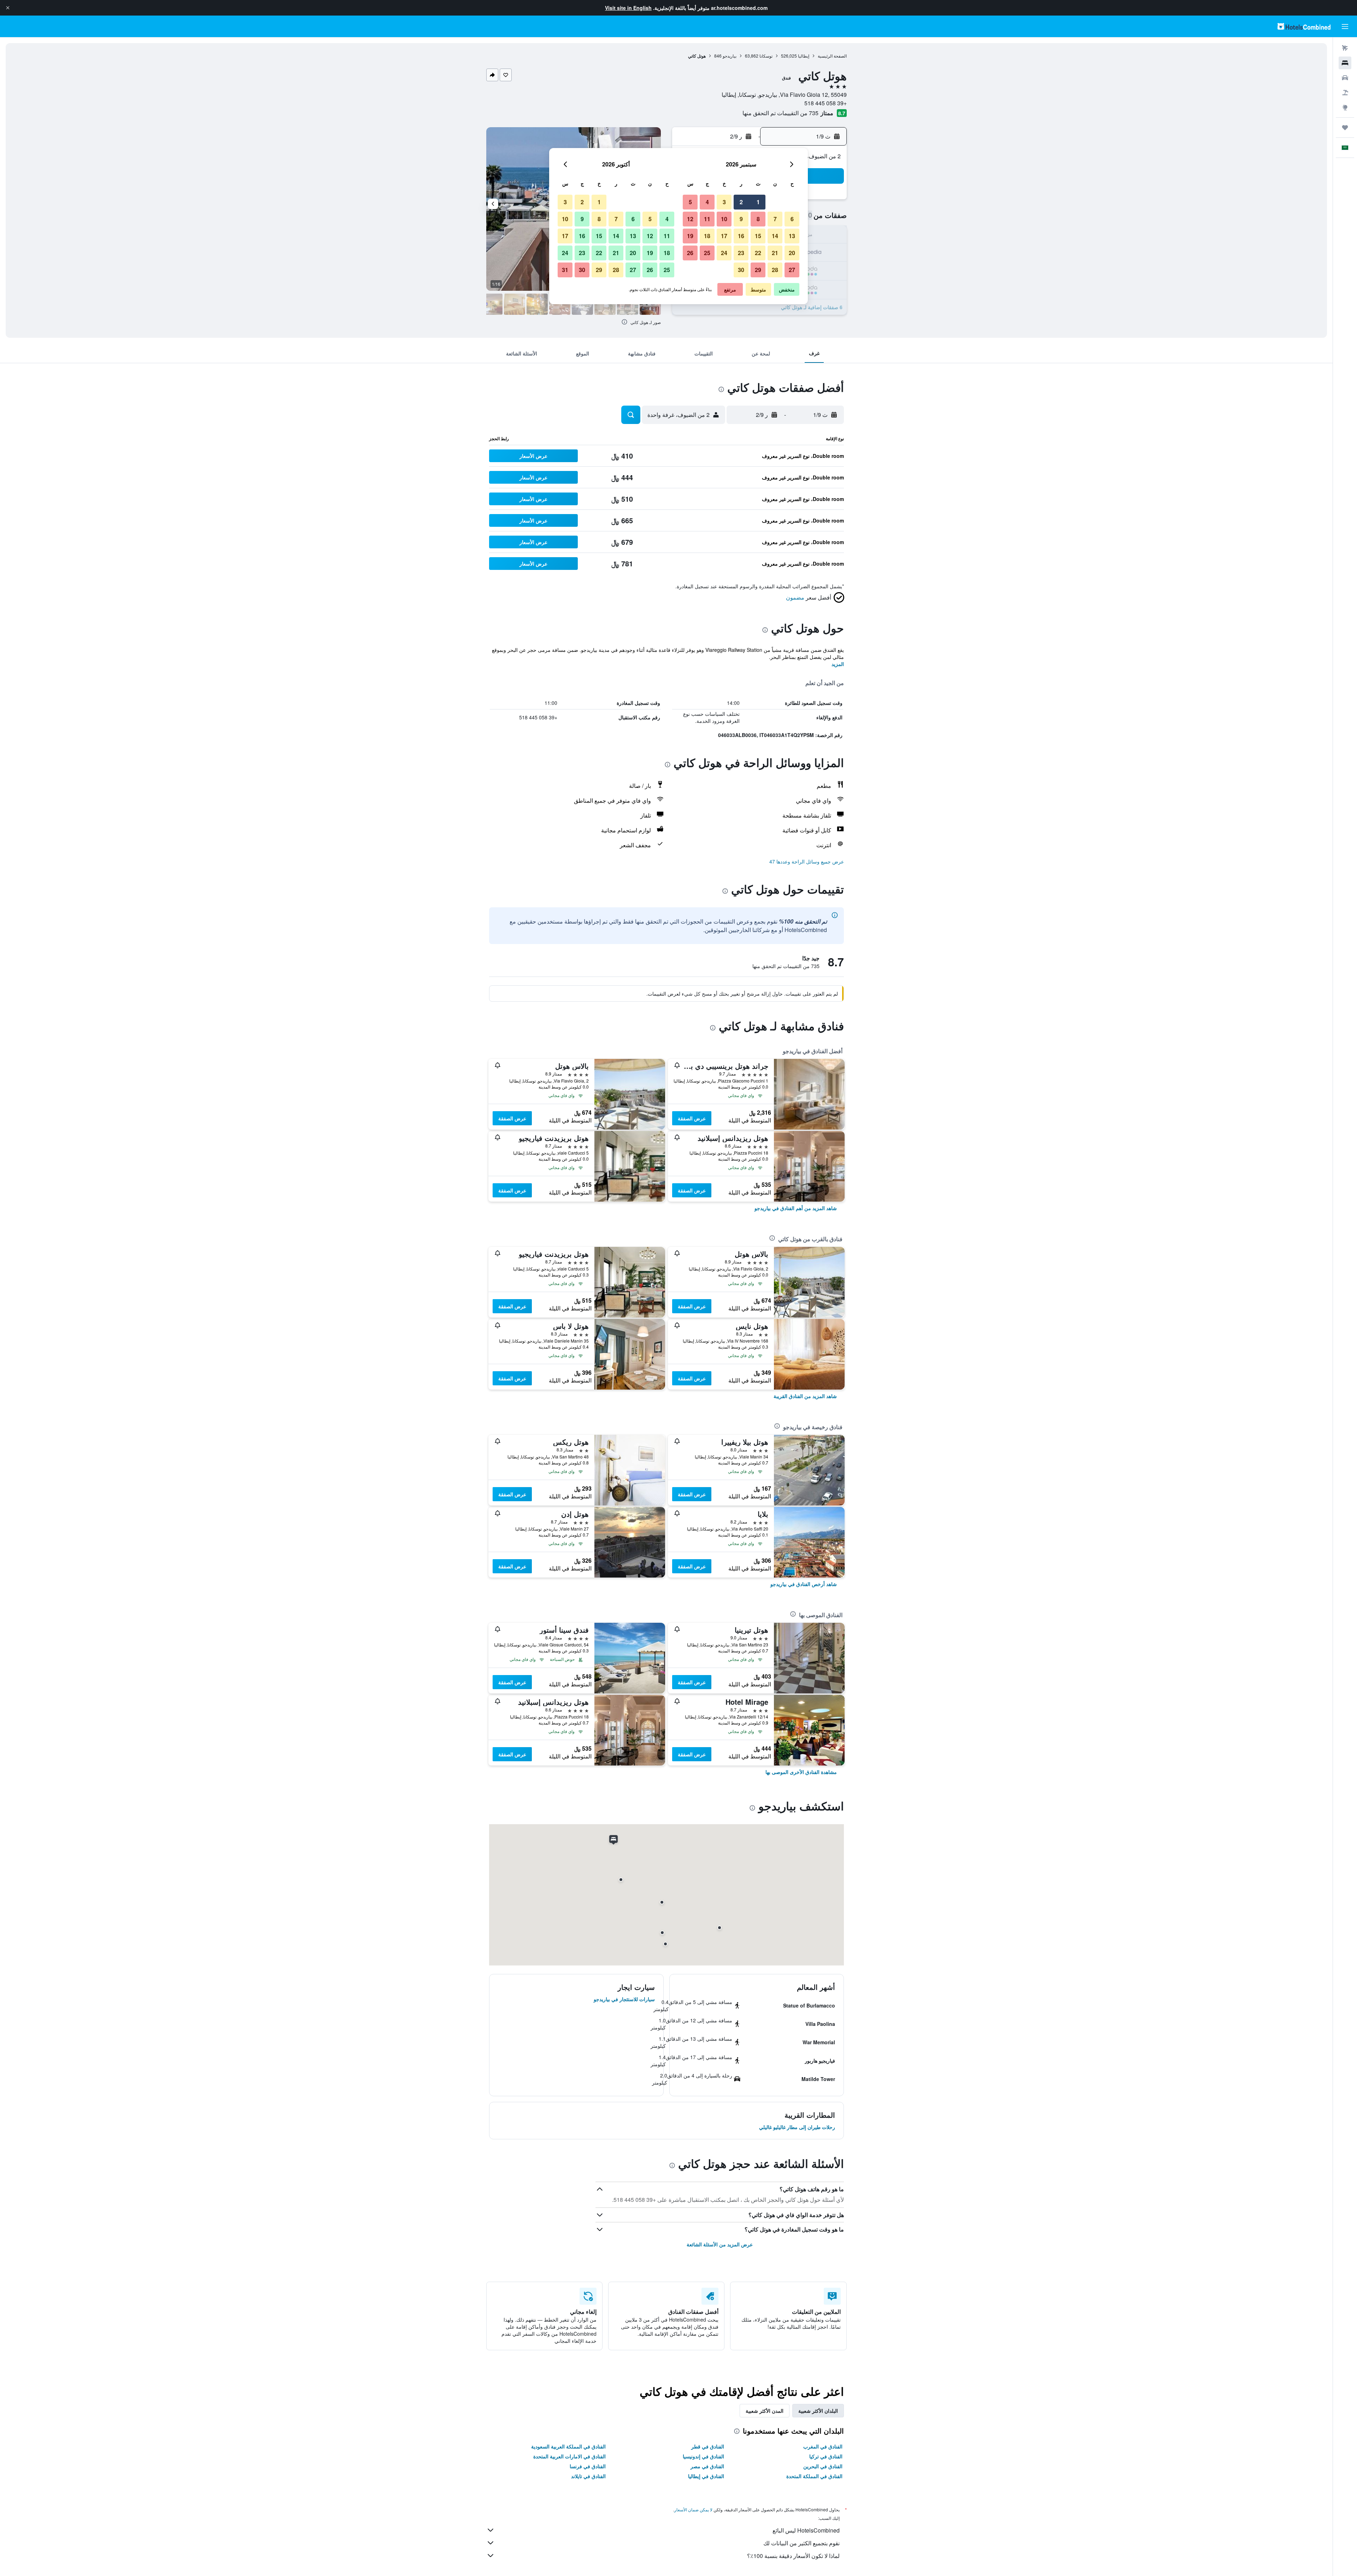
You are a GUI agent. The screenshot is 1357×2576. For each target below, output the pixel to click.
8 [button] (758, 219)
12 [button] (690, 219)
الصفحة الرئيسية (832, 56)
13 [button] (792, 236)
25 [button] (707, 253)
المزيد (838, 664)
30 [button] (741, 270)
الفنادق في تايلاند (588, 2476)
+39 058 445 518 (826, 103)
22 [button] (758, 253)
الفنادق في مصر (707, 2466)
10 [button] (724, 219)
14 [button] (775, 236)
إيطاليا (804, 56)
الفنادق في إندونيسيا (703, 2456)
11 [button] (707, 219)
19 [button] (690, 236)
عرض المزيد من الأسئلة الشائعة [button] (720, 2244)
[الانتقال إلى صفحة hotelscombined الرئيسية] (1304, 26)
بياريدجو (730, 56)
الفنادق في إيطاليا (706, 2476)
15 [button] (758, 236)
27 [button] (792, 270)
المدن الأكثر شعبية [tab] (765, 2411)
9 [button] (741, 219)
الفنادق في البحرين (823, 2466)
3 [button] (724, 202)
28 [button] (775, 270)
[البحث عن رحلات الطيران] (1345, 48)
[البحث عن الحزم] (1345, 93)
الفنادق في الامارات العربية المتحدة (569, 2456)
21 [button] (775, 253)
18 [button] (707, 236)
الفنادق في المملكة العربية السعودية (568, 2446)
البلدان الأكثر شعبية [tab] (818, 2411)
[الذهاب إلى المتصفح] (1345, 107)
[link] (796, 1208)
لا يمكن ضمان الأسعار (693, 2509)
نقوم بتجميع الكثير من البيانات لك (801, 2543)
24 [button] (724, 253)
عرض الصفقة (692, 1118)
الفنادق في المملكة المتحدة (814, 2476)
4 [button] (707, 202)
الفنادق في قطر (708, 2446)
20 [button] (792, 253)
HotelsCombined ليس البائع (806, 2530)
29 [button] (758, 270)
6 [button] (792, 219)
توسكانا (766, 56)
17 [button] (724, 236)
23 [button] (741, 253)
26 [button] (690, 253)
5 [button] (690, 202)
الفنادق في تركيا (826, 2456)
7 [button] (775, 219)
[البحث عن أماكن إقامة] (1345, 63)
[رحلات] (1345, 128)
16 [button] (741, 236)
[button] (8, 8)
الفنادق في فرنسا (588, 2466)
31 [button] (565, 270)
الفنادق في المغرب (823, 2446)
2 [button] (741, 202)
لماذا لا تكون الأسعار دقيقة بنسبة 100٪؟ (793, 2556)
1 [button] (758, 202)
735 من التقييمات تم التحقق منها (780, 113)
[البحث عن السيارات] (1345, 78)
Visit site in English (628, 8)
